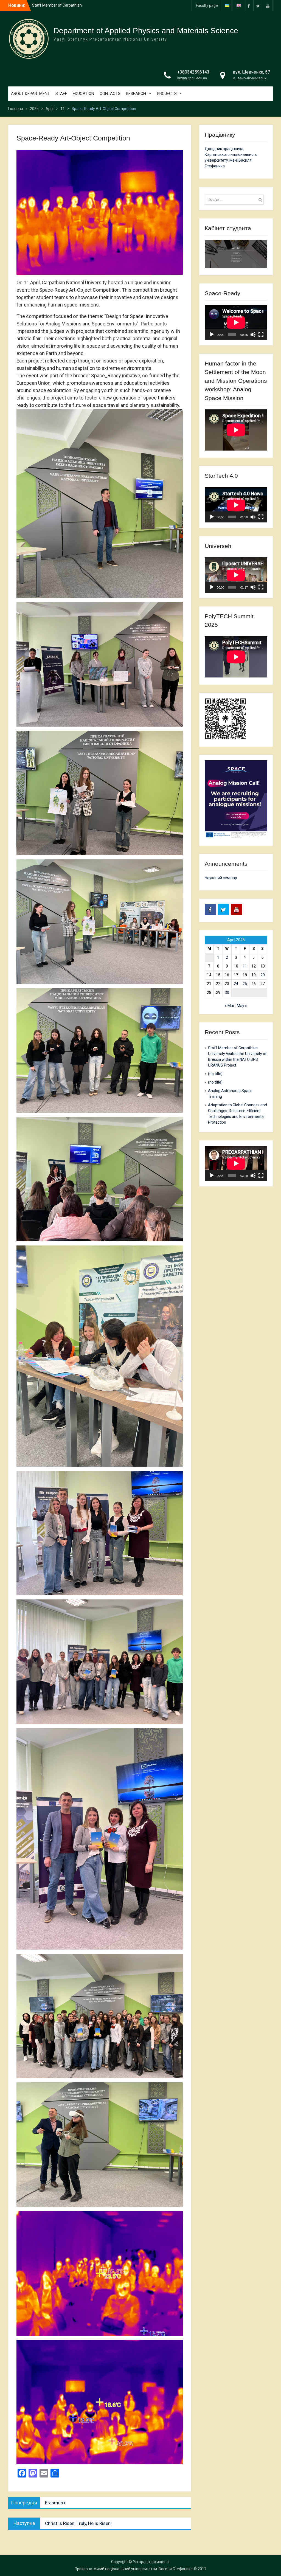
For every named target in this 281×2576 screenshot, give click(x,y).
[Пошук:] (236, 199)
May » (242, 1006)
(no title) (215, 1074)
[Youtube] (268, 6)
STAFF (61, 94)
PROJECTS (167, 94)
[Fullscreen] (261, 334)
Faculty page (207, 5)
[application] (236, 322)
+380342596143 (193, 72)
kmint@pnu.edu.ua (192, 78)
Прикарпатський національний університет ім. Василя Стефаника (134, 2569)
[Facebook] (249, 6)
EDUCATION (83, 94)
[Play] (212, 334)
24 (236, 984)
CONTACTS (110, 94)
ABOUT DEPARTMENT (30, 94)
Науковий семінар (221, 878)
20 (263, 975)
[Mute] (253, 334)
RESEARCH (136, 94)
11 (245, 966)
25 (245, 984)
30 (227, 992)
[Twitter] (258, 6)
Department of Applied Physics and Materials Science (146, 31)
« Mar (230, 1006)
